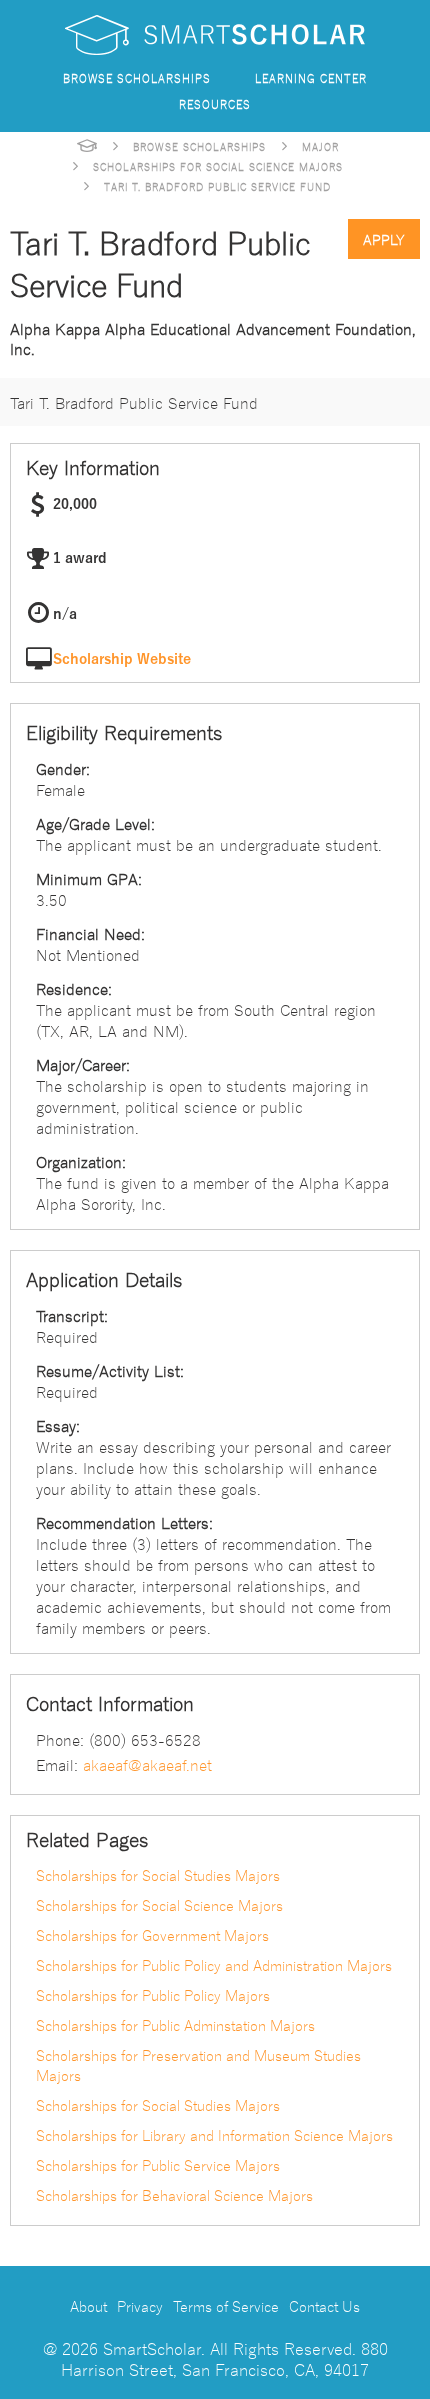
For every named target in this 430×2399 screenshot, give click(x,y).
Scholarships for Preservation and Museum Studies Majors (198, 2065)
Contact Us (324, 2306)
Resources (215, 103)
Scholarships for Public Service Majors (158, 2165)
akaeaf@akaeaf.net (147, 1764)
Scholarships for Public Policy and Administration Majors (214, 1965)
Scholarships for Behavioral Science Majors (174, 2195)
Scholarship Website (122, 659)
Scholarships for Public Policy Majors (153, 1995)
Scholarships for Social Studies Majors (158, 1875)
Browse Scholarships (137, 77)
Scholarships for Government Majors (152, 1935)
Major (320, 146)
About (88, 2306)
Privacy (140, 2306)
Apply (384, 239)
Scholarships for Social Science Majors (218, 166)
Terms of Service (226, 2306)
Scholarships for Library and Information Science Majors (214, 2135)
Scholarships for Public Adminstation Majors (175, 2025)
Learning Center (311, 77)
